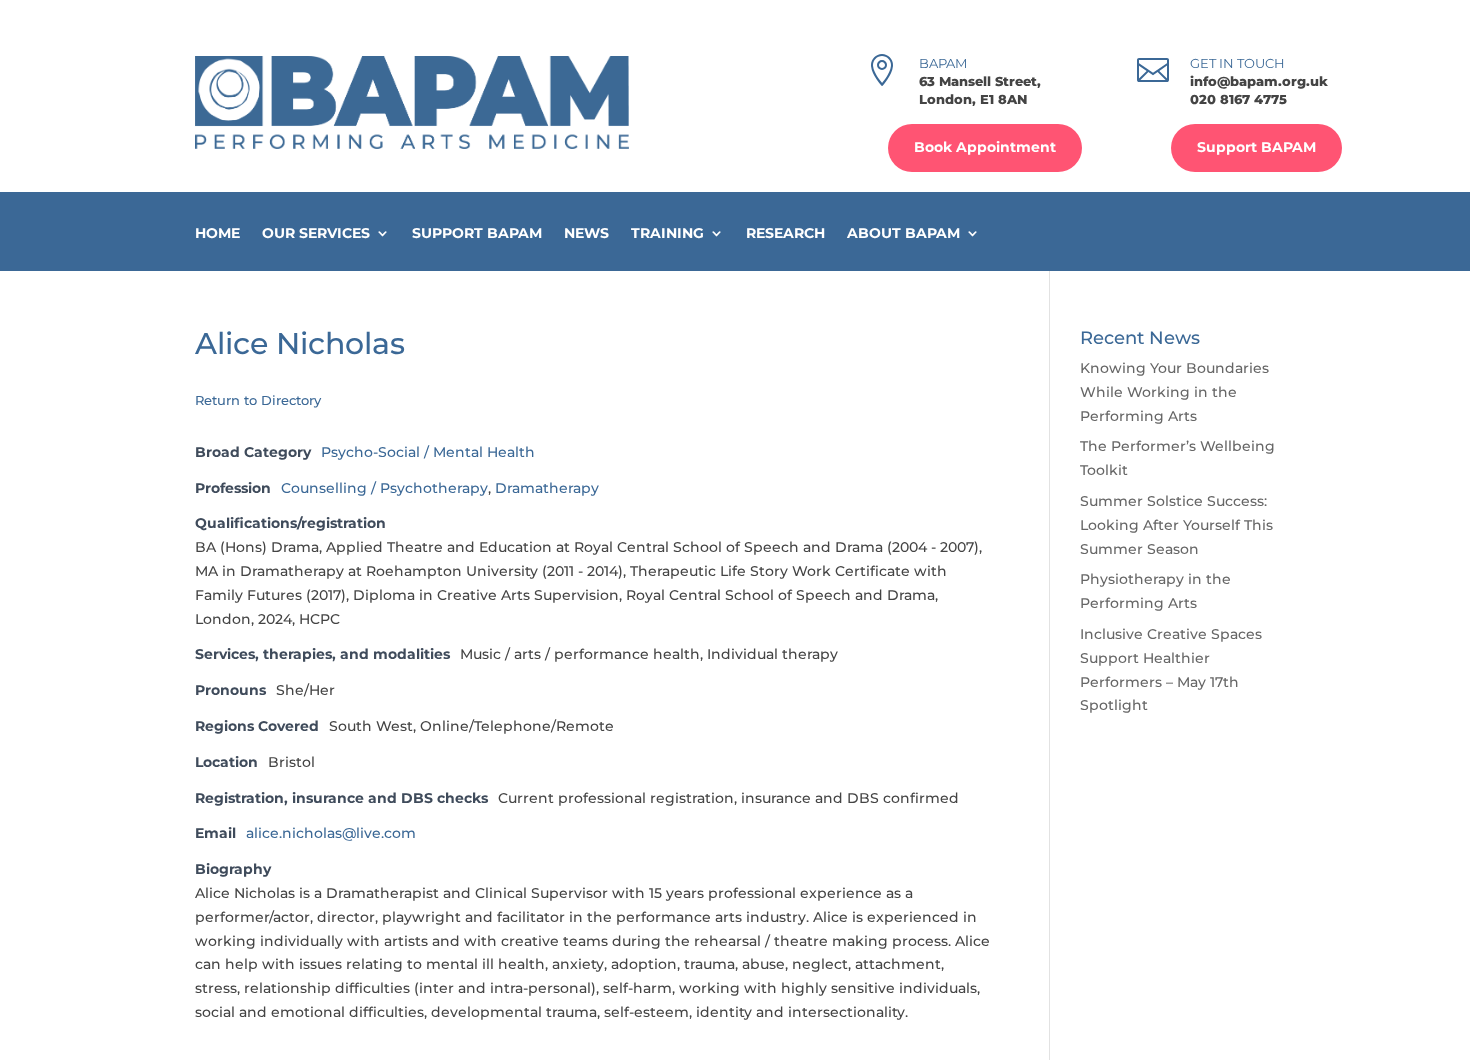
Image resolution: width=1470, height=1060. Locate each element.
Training (667, 233)
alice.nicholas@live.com (331, 833)
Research (785, 233)
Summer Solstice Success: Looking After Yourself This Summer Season (1176, 525)
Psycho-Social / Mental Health (428, 452)
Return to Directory (258, 400)
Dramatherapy (547, 488)
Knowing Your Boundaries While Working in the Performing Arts (1174, 392)
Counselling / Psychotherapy (384, 488)
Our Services (316, 233)
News (586, 233)
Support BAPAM (1256, 147)
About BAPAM (903, 233)
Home (217, 233)
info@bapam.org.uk (1259, 81)
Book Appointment (985, 147)
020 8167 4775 (1238, 99)
